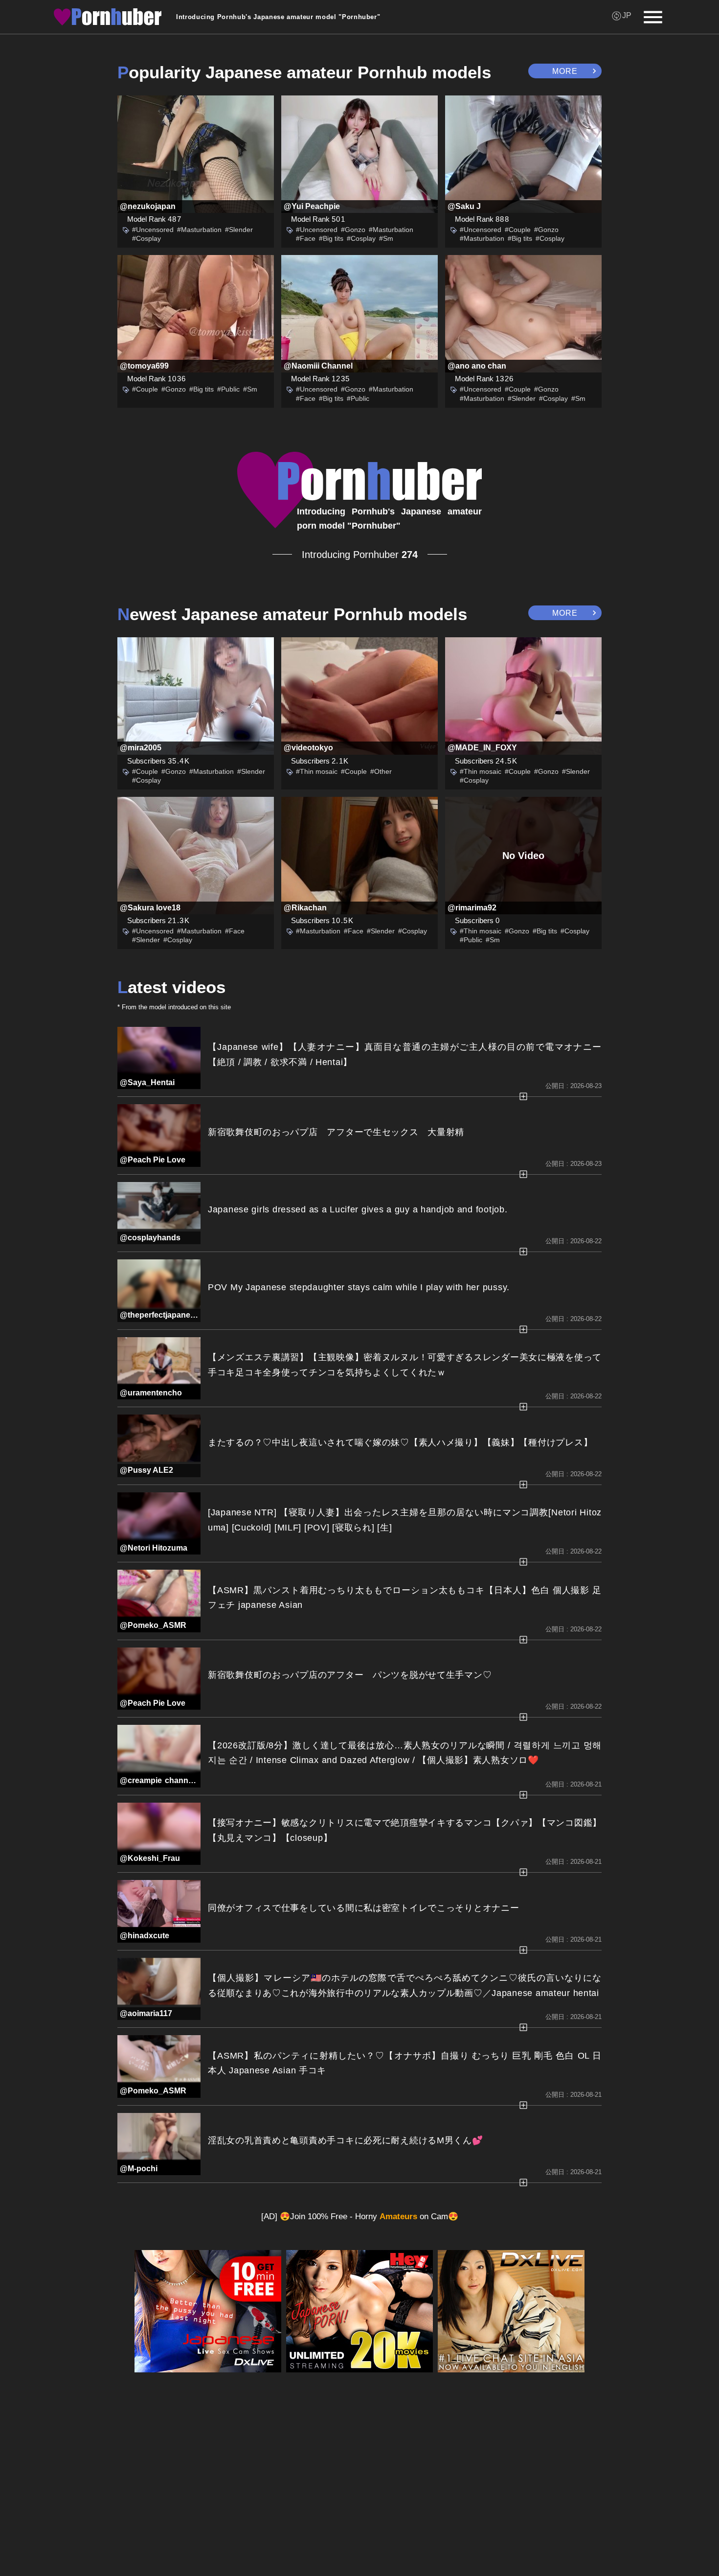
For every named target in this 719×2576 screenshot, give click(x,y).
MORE (565, 71)
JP (627, 15)
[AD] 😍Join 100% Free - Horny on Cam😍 (360, 2216)
